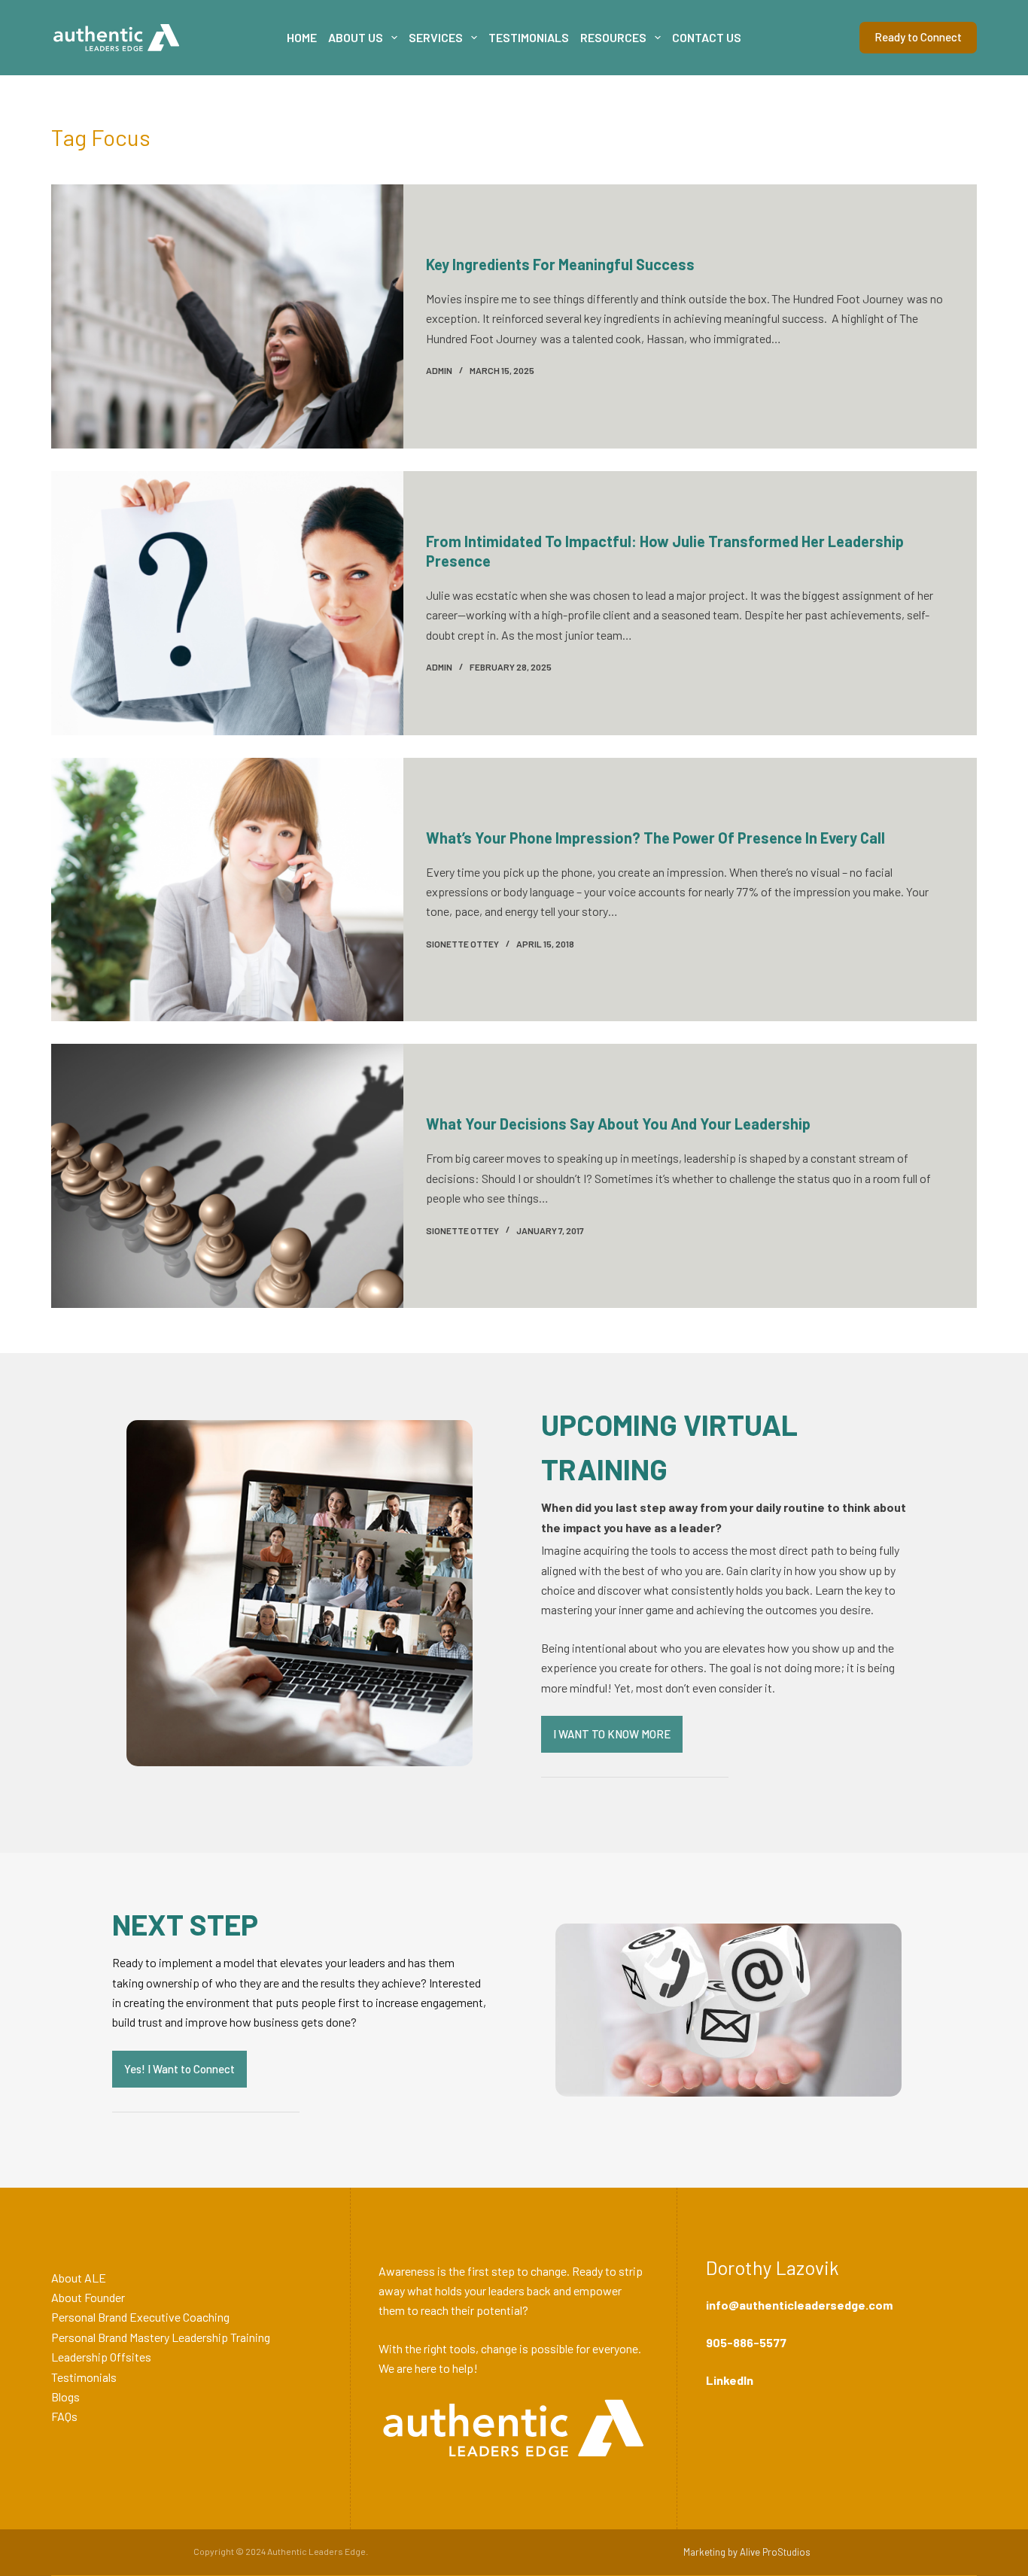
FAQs (64, 2416)
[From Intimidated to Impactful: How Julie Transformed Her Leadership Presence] (227, 603)
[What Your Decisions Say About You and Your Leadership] (227, 1176)
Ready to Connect (918, 37)
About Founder (88, 2297)
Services (436, 37)
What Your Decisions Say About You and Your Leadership (618, 1124)
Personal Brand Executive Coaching (140, 2317)
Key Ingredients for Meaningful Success (560, 264)
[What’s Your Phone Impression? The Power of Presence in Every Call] (227, 890)
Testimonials (529, 37)
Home (302, 37)
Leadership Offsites (101, 2357)
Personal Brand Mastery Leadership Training (161, 2337)
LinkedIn (730, 2380)
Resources (613, 37)
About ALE (79, 2278)
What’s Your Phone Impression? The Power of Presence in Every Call (655, 838)
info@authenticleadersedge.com (799, 2305)
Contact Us (707, 37)
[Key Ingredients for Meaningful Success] (227, 316)
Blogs (65, 2397)
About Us (356, 37)
